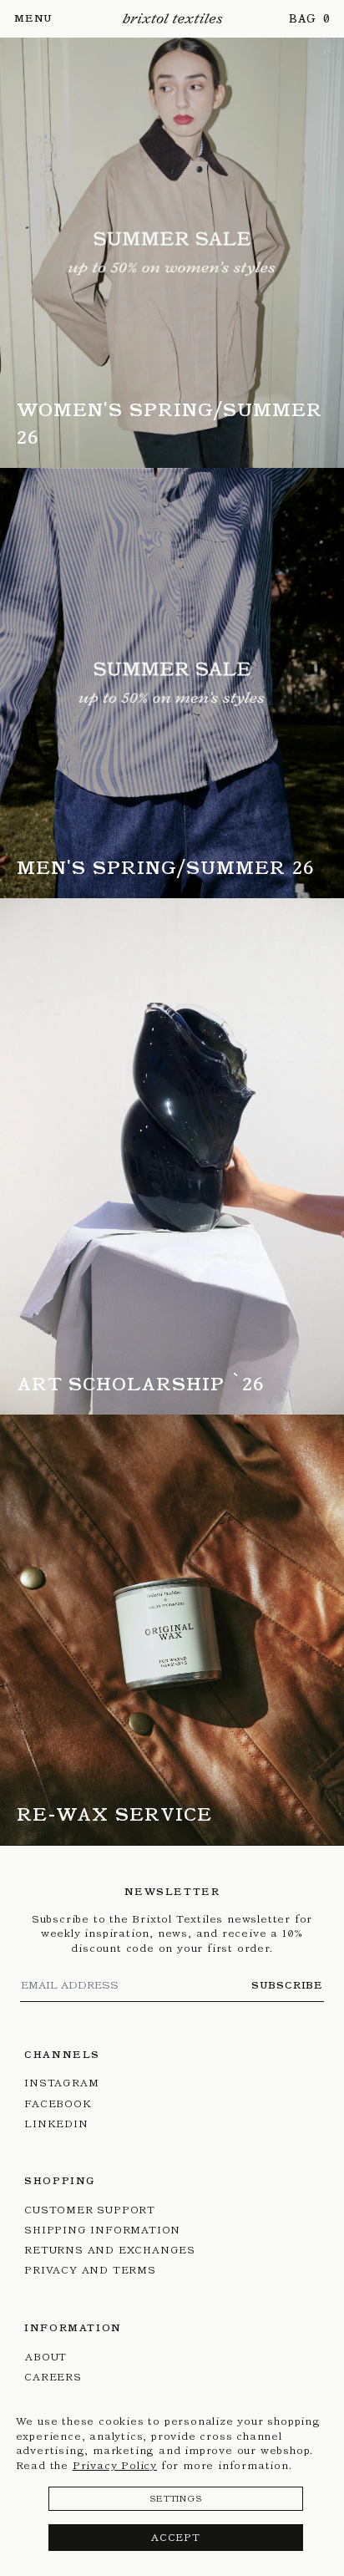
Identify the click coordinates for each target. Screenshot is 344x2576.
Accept (176, 2537)
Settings (175, 2499)
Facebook (58, 2103)
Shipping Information (102, 2230)
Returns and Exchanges (110, 2250)
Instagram (61, 2083)
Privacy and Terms (90, 2270)
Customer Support (90, 2210)
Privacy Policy (115, 2465)
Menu (33, 18)
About (46, 2357)
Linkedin (56, 2124)
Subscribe (287, 1985)
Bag (304, 19)
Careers (53, 2377)
